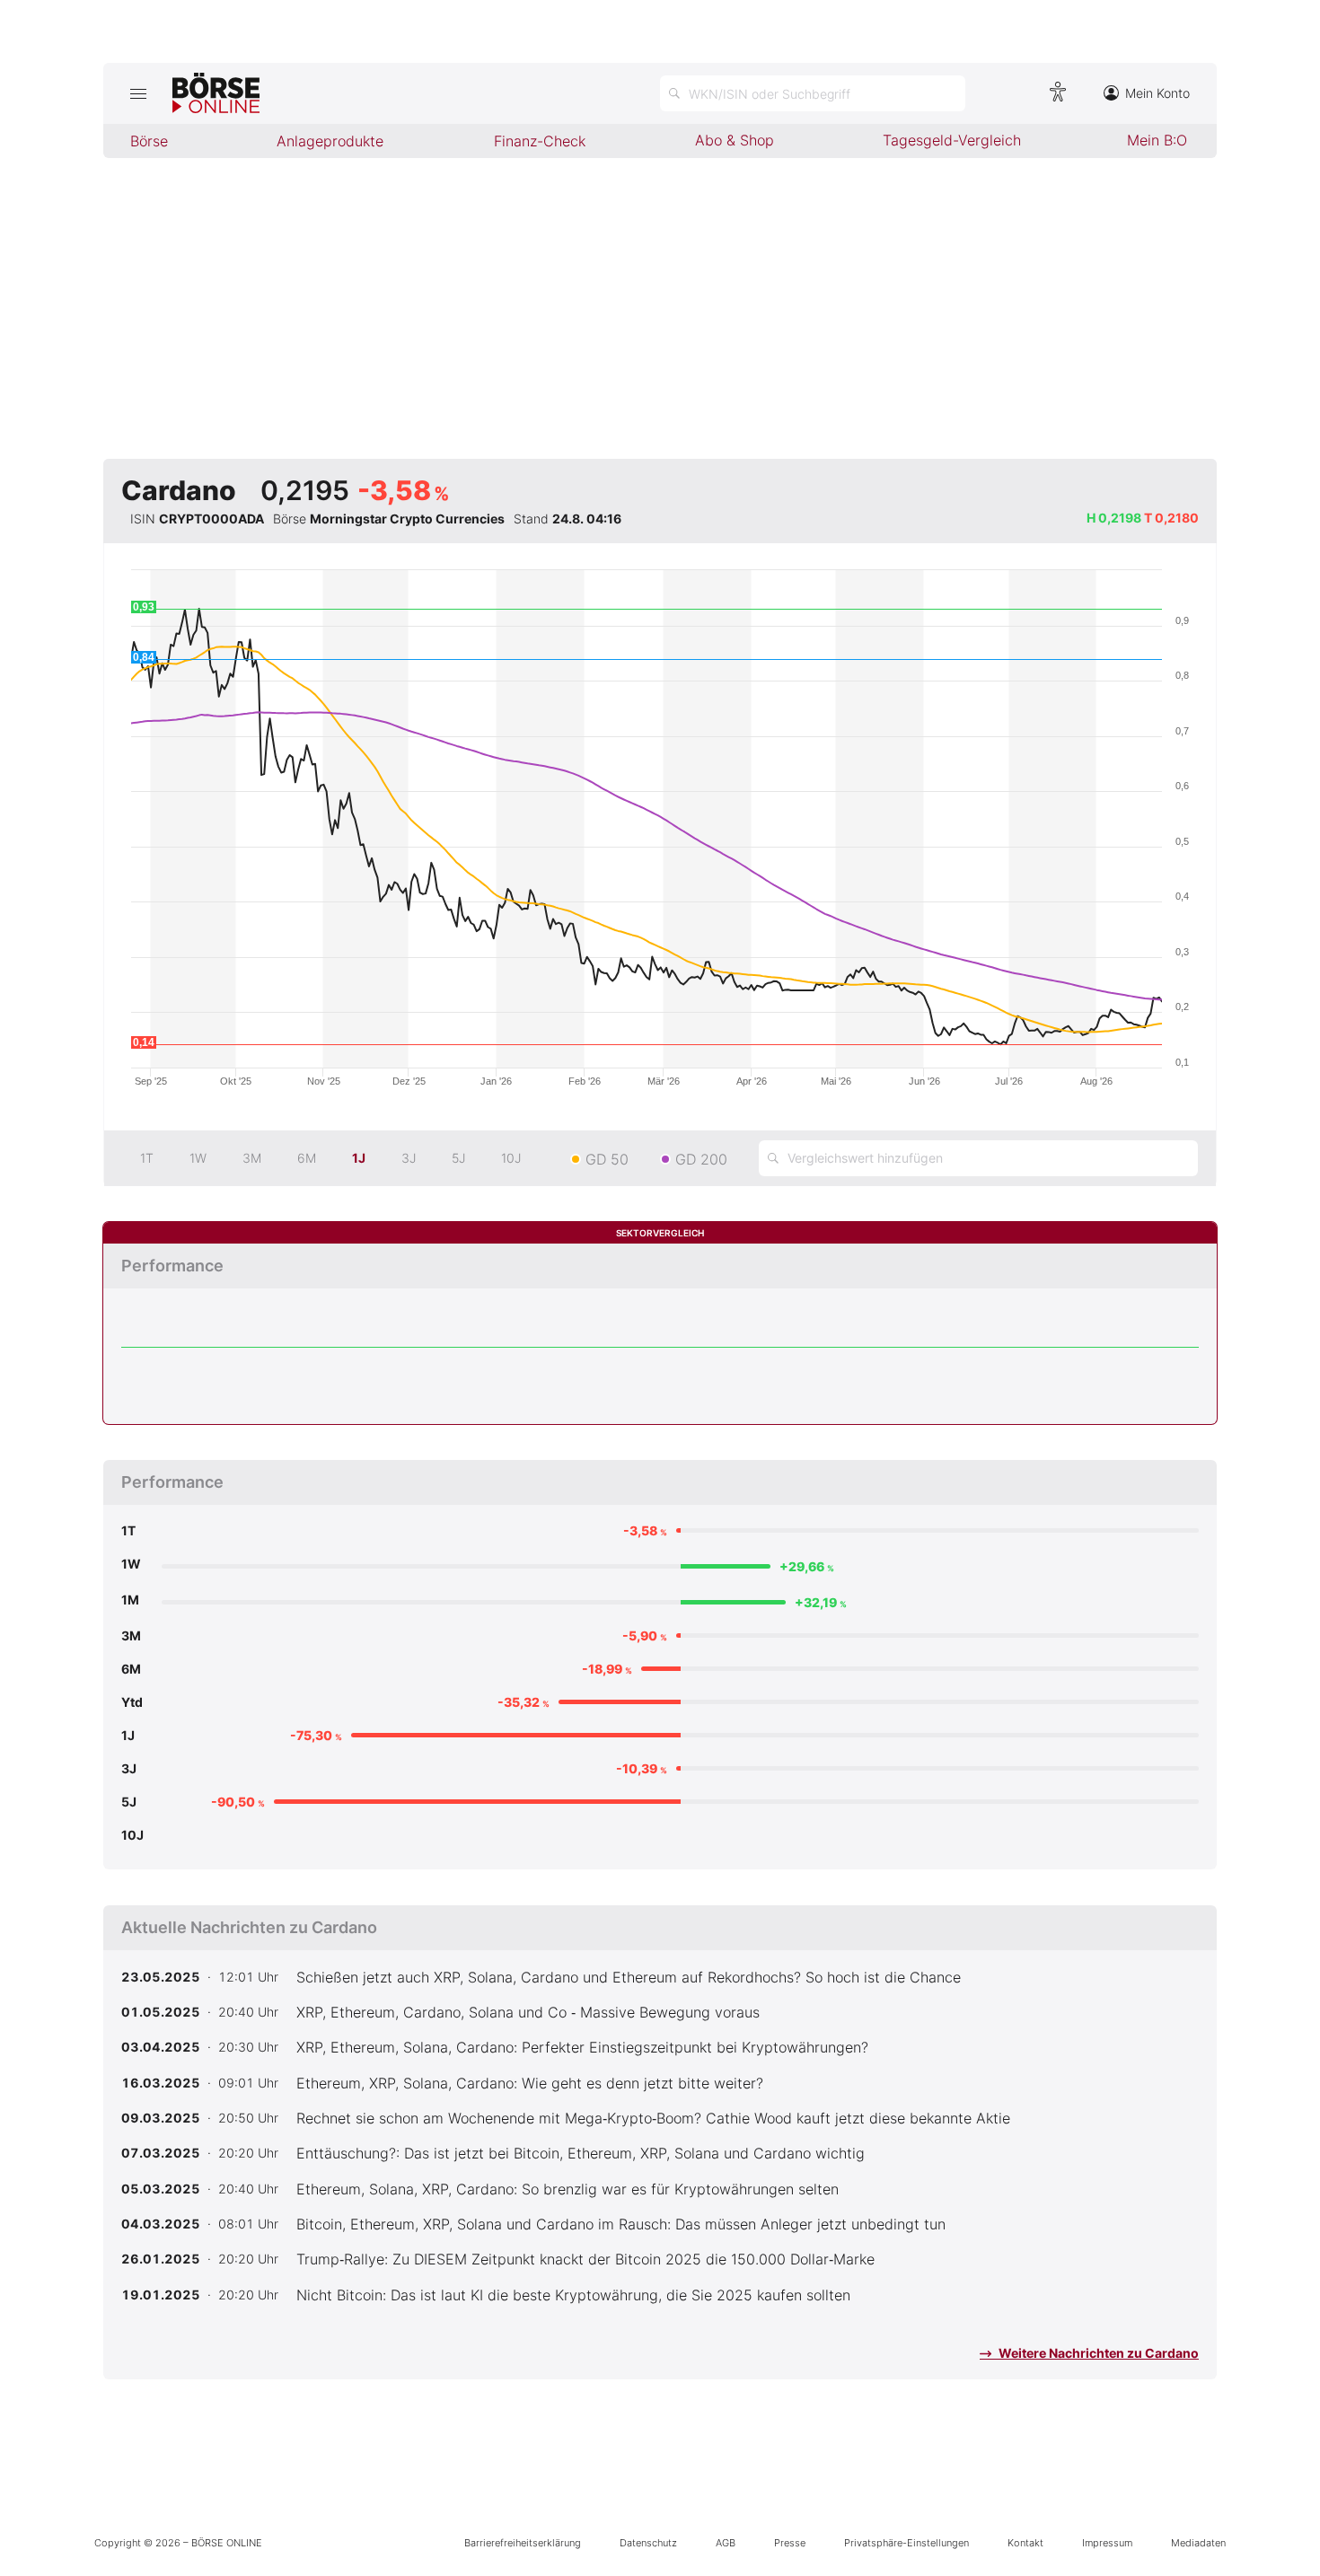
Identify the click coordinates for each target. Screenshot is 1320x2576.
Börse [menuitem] (149, 141)
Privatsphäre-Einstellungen (906, 2543)
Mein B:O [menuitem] (1157, 140)
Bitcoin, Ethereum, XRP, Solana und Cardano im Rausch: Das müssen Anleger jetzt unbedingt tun (621, 2224)
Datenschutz (648, 2543)
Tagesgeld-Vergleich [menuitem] (952, 140)
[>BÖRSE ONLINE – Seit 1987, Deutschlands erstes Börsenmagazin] (216, 93)
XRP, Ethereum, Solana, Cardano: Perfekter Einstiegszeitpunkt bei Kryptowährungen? (582, 2047)
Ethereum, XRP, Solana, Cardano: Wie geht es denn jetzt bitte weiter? (530, 2083)
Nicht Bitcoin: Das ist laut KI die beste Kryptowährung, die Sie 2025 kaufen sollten (573, 2295)
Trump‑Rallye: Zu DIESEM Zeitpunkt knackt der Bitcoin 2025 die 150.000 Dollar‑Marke (585, 2259)
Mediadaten (1198, 2543)
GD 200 (701, 1159)
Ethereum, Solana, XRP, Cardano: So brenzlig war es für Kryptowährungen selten (568, 2189)
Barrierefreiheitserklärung (523, 2543)
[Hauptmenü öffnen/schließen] (138, 93)
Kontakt (1025, 2543)
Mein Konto (1157, 93)
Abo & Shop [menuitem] (735, 140)
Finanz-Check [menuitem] (540, 141)
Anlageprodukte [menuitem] (330, 141)
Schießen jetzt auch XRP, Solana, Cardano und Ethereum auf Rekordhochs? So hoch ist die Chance (629, 1977)
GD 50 (607, 1159)
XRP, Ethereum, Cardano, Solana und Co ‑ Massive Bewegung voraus (528, 2012)
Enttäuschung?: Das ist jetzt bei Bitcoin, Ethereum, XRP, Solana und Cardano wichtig (581, 2153)
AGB (726, 2543)
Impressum (1107, 2543)
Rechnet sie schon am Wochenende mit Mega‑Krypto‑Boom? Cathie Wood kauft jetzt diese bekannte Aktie (653, 2118)
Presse (790, 2543)
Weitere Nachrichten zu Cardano (1097, 2353)
